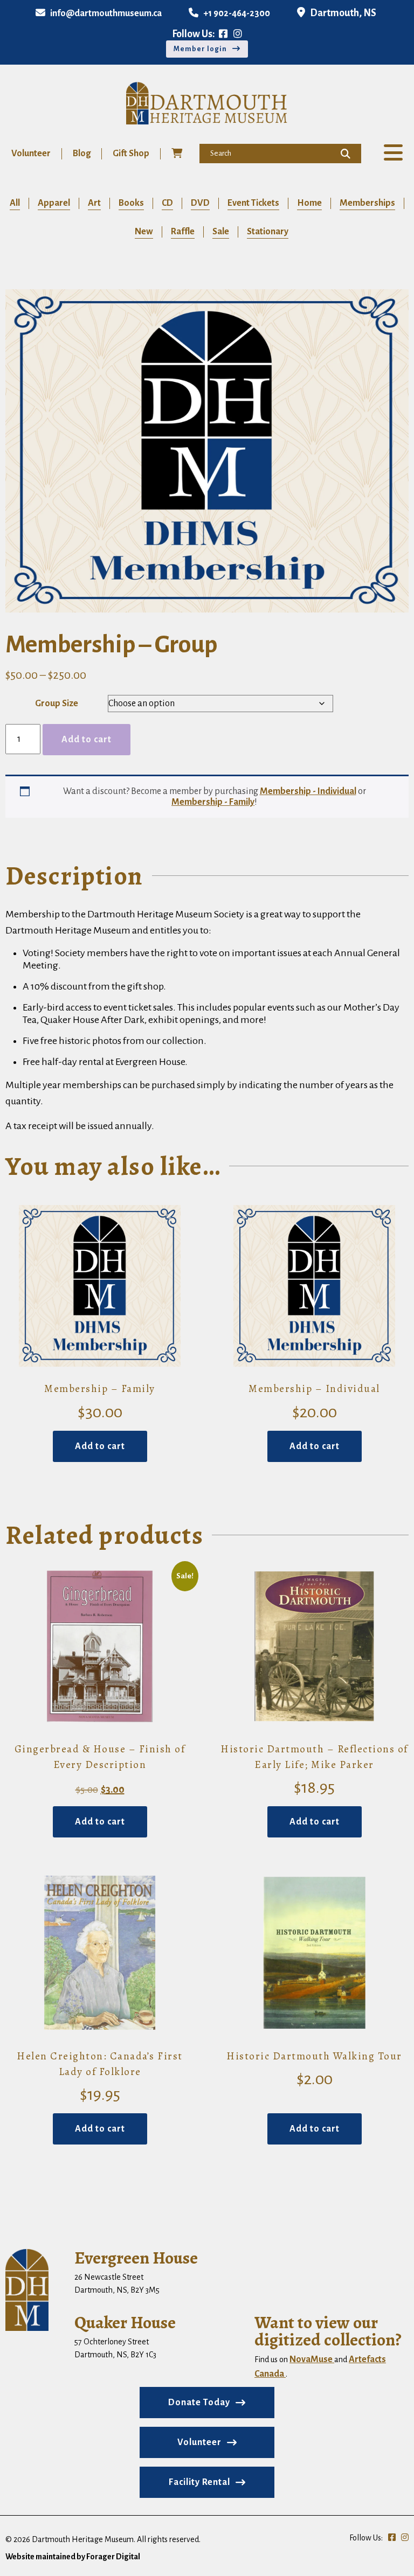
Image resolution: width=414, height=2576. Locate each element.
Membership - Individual (308, 791)
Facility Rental (199, 2482)
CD (167, 203)
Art (94, 203)
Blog (82, 154)
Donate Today (199, 2403)
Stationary (268, 232)
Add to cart (87, 740)
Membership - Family (213, 802)
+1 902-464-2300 (237, 13)
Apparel (54, 203)
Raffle (183, 232)
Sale (221, 232)
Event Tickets (253, 203)
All (15, 203)
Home (309, 203)
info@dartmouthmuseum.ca (106, 13)
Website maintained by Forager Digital (73, 2557)
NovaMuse (312, 2359)
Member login (200, 49)
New (144, 232)
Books (131, 203)
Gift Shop (131, 154)
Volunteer (31, 154)
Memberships (367, 203)
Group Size (57, 704)
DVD (200, 203)
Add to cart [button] (100, 1446)
